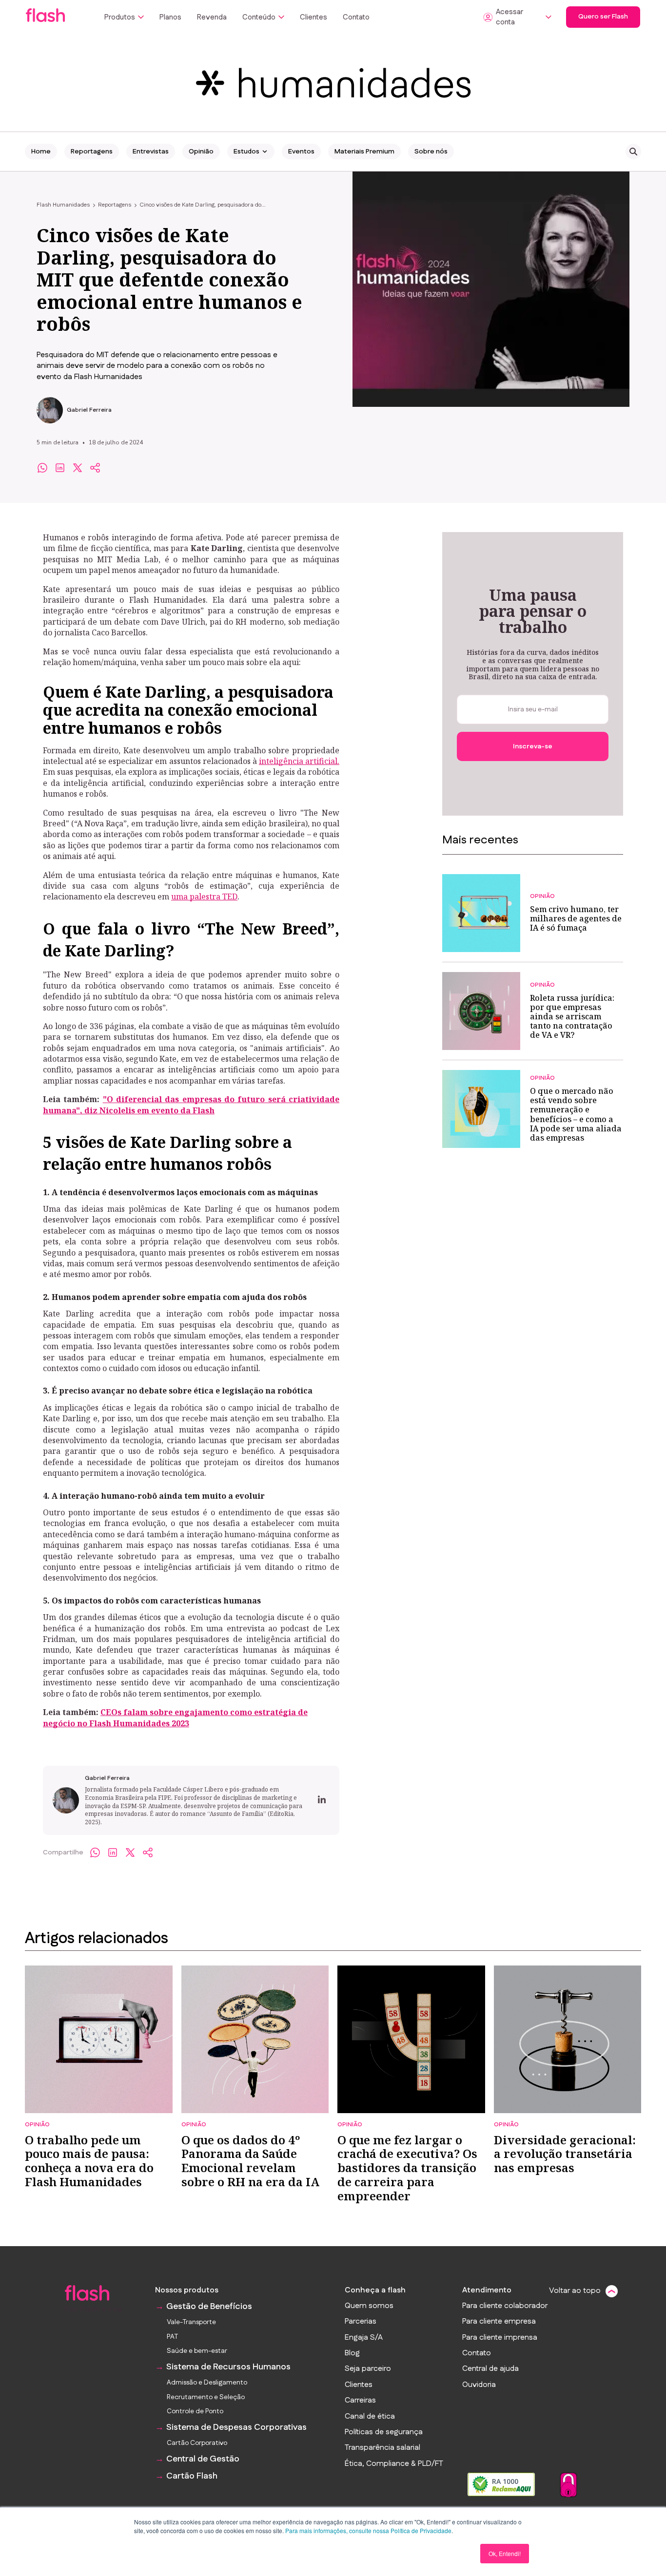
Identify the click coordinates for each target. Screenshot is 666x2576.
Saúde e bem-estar (197, 2351)
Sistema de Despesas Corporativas (236, 2428)
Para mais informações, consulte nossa (337, 2530)
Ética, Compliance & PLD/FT (394, 2464)
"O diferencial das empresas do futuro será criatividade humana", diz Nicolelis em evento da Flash (191, 1105)
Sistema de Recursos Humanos (228, 2367)
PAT (172, 2337)
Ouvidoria (479, 2385)
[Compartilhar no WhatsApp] (42, 468)
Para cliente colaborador (505, 2306)
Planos (170, 17)
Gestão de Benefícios (209, 2307)
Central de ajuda (490, 2369)
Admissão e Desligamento (207, 2383)
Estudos (246, 152)
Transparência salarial (382, 2448)
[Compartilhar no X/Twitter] (130, 1852)
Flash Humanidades (63, 205)
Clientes (313, 17)
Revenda (212, 17)
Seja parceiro (368, 2369)
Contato (356, 17)
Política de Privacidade (421, 2530)
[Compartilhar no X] (78, 468)
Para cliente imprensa (500, 2338)
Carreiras (360, 2401)
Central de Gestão (203, 2459)
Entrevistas (151, 152)
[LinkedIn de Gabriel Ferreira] (322, 1800)
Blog (352, 2353)
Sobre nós (431, 152)
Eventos (301, 152)
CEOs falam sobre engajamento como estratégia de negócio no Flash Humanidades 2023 (175, 1717)
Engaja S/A (364, 2338)
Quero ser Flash (603, 17)
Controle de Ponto (195, 2412)
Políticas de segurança (384, 2432)
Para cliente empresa (499, 2322)
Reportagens (92, 152)
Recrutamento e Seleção (206, 2397)
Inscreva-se (533, 746)
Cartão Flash (192, 2476)
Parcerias (361, 2322)
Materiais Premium (364, 152)
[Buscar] (633, 152)
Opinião (201, 152)
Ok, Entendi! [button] (505, 2553)
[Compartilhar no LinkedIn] (60, 468)
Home (41, 152)
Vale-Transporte (191, 2322)
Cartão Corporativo (197, 2443)
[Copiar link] (95, 468)
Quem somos (369, 2306)
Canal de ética (370, 2417)
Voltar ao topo (575, 2291)
